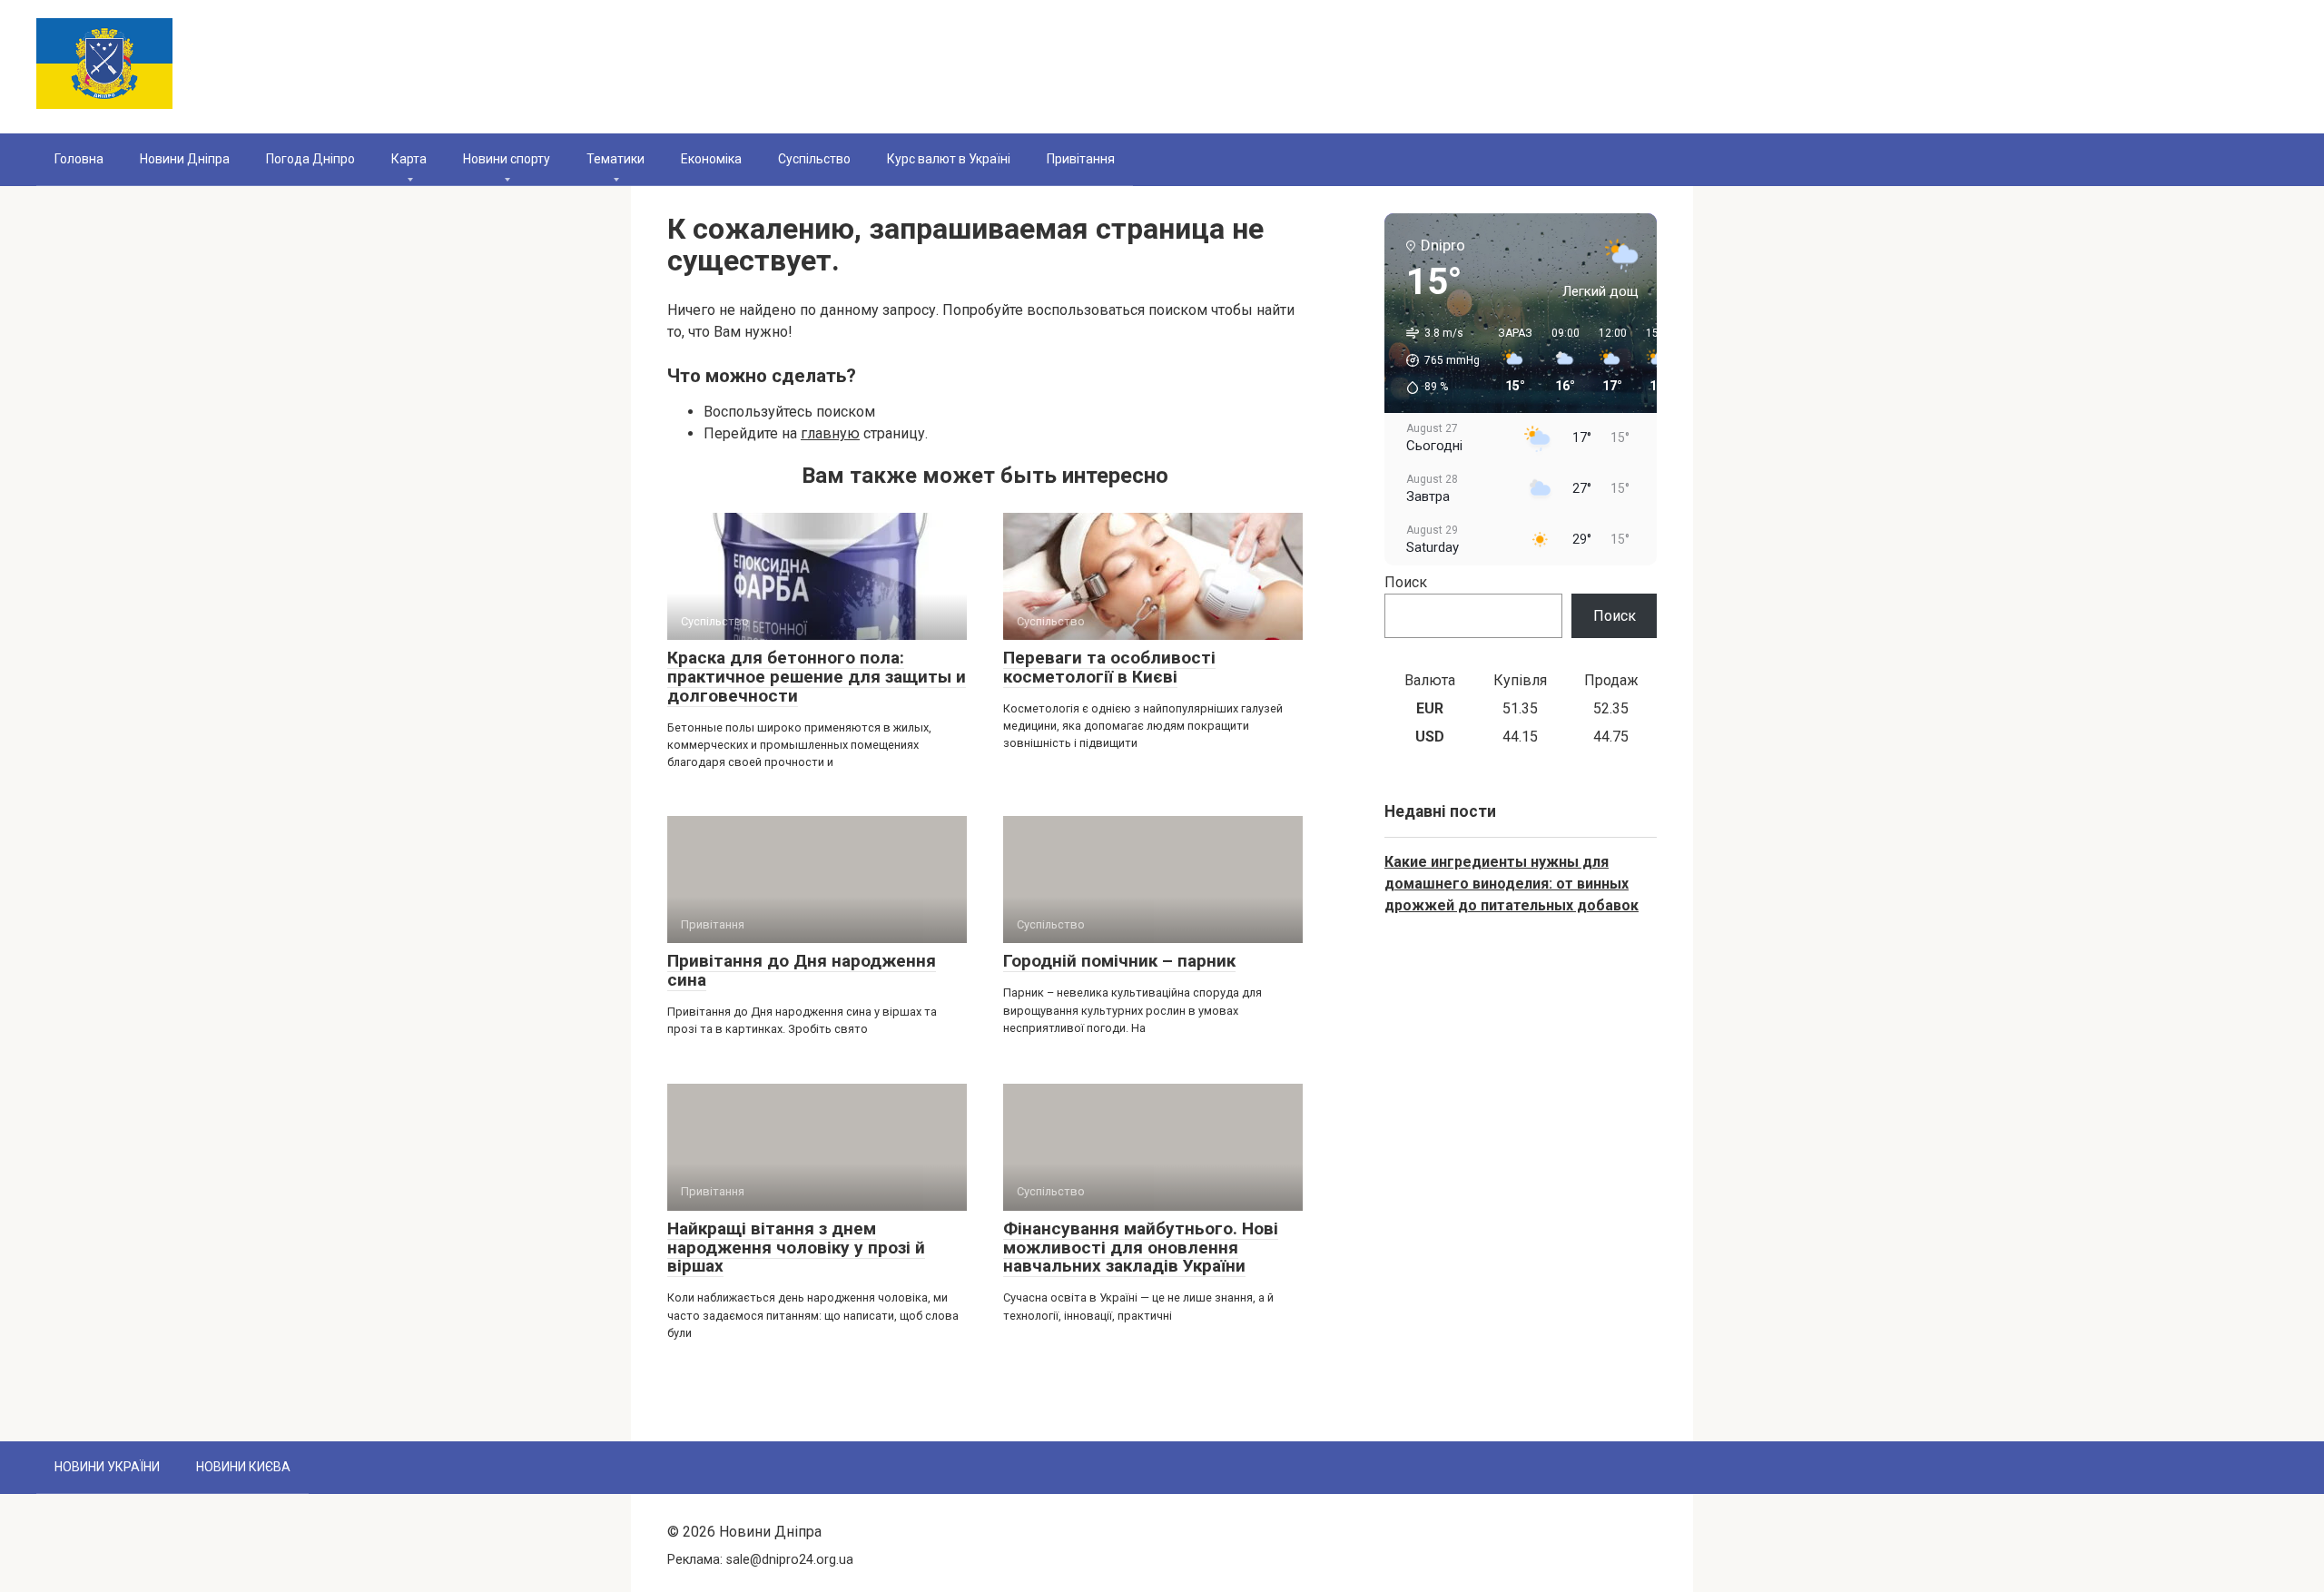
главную (830, 433)
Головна (79, 159)
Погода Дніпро (310, 159)
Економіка (711, 159)
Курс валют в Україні (949, 159)
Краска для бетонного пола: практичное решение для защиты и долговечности (817, 677)
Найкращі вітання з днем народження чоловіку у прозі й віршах (796, 1248)
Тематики (615, 159)
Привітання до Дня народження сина (802, 970)
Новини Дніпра (185, 159)
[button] (1437, 360)
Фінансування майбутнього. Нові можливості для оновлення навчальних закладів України (1141, 1248)
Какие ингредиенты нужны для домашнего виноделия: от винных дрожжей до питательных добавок (1512, 884)
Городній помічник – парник (1119, 961)
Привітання (1081, 159)
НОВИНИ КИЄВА (243, 1467)
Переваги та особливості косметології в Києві (1109, 667)
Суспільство (814, 159)
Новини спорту (507, 159)
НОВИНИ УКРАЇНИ (107, 1467)
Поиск (1406, 582)
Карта (409, 159)
